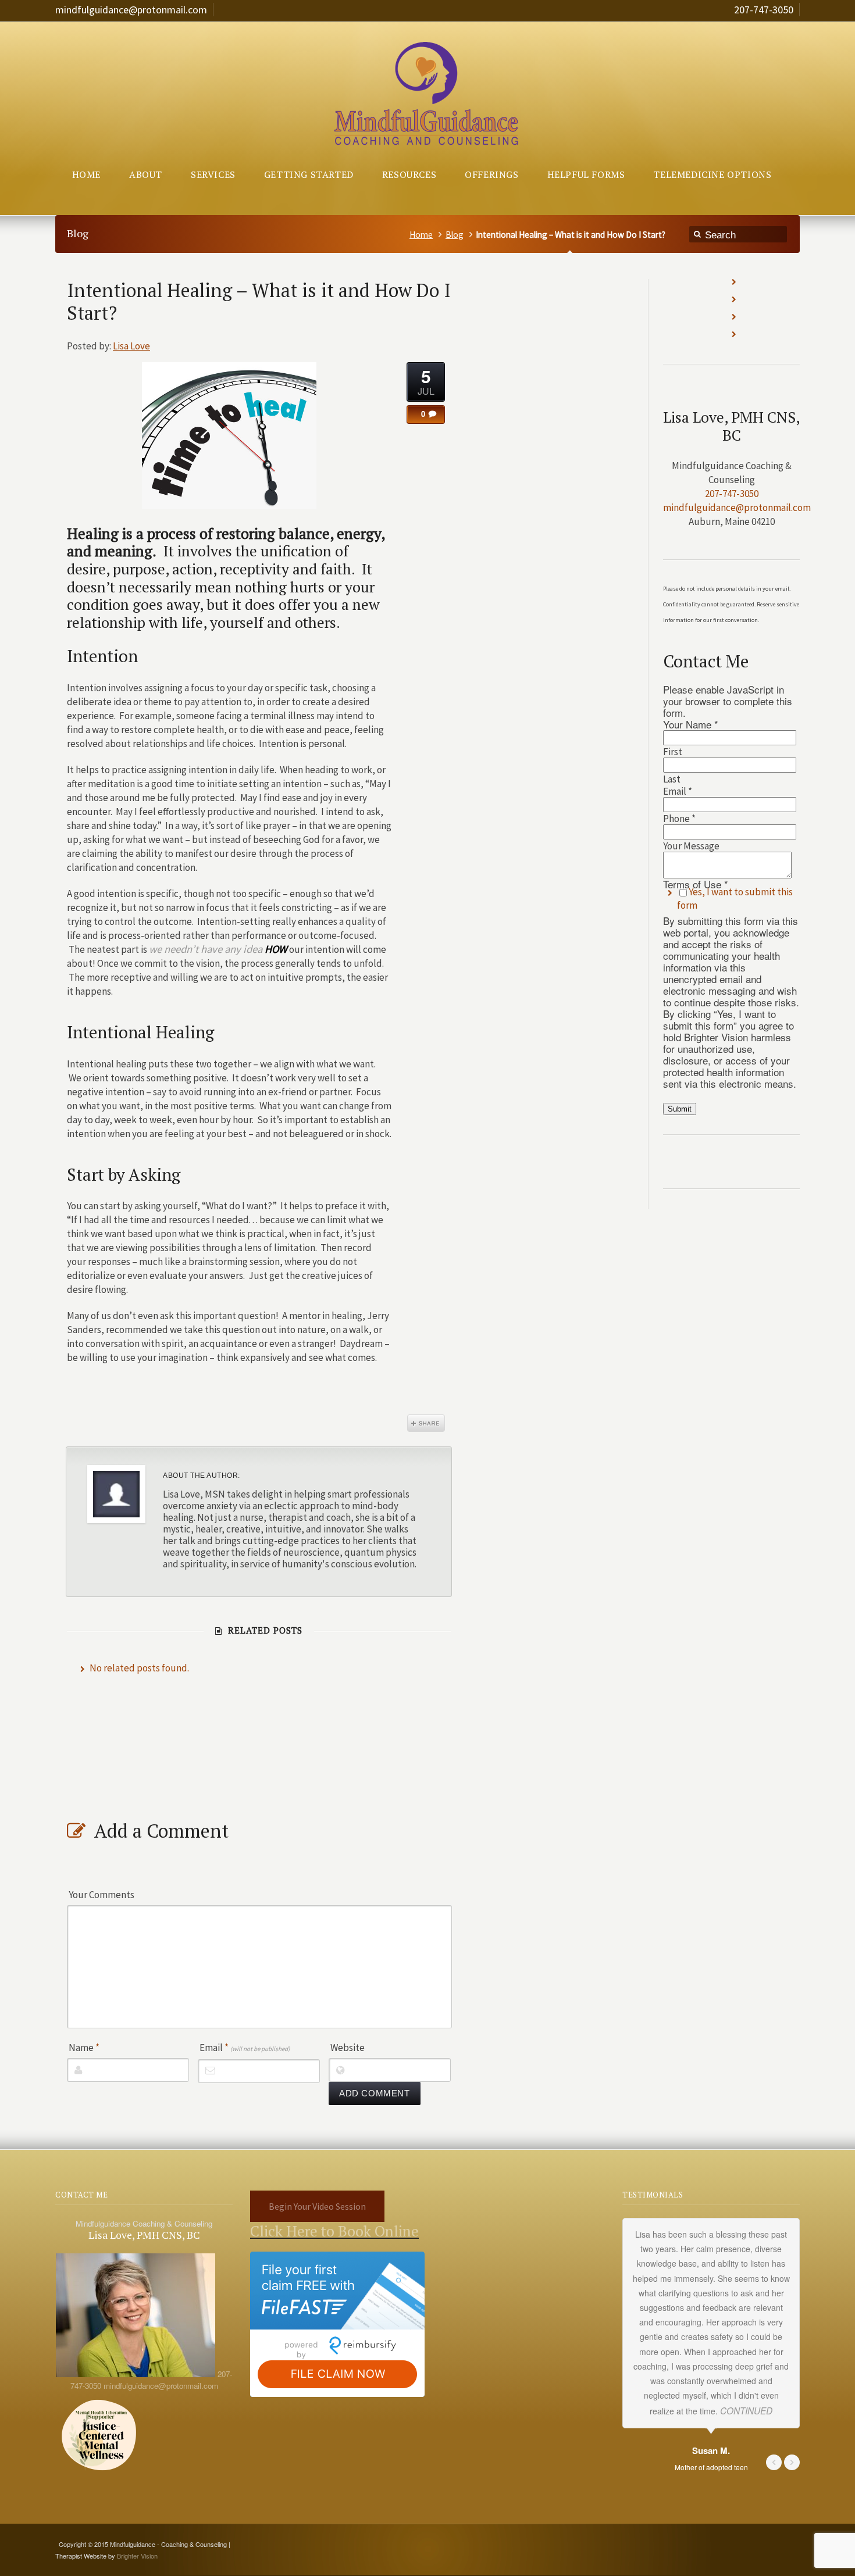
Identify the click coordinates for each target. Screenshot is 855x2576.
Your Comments (101, 1895)
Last (672, 779)
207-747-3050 (764, 10)
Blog (455, 235)
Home (421, 235)
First (673, 752)
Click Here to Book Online (334, 2231)
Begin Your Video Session (317, 2206)
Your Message (691, 846)
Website (348, 2048)
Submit (680, 1109)
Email (245, 2048)
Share (426, 1423)
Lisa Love (131, 346)
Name (84, 2048)
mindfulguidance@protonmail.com (131, 10)
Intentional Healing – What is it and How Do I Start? (259, 301)
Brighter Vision (137, 2556)
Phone (679, 819)
